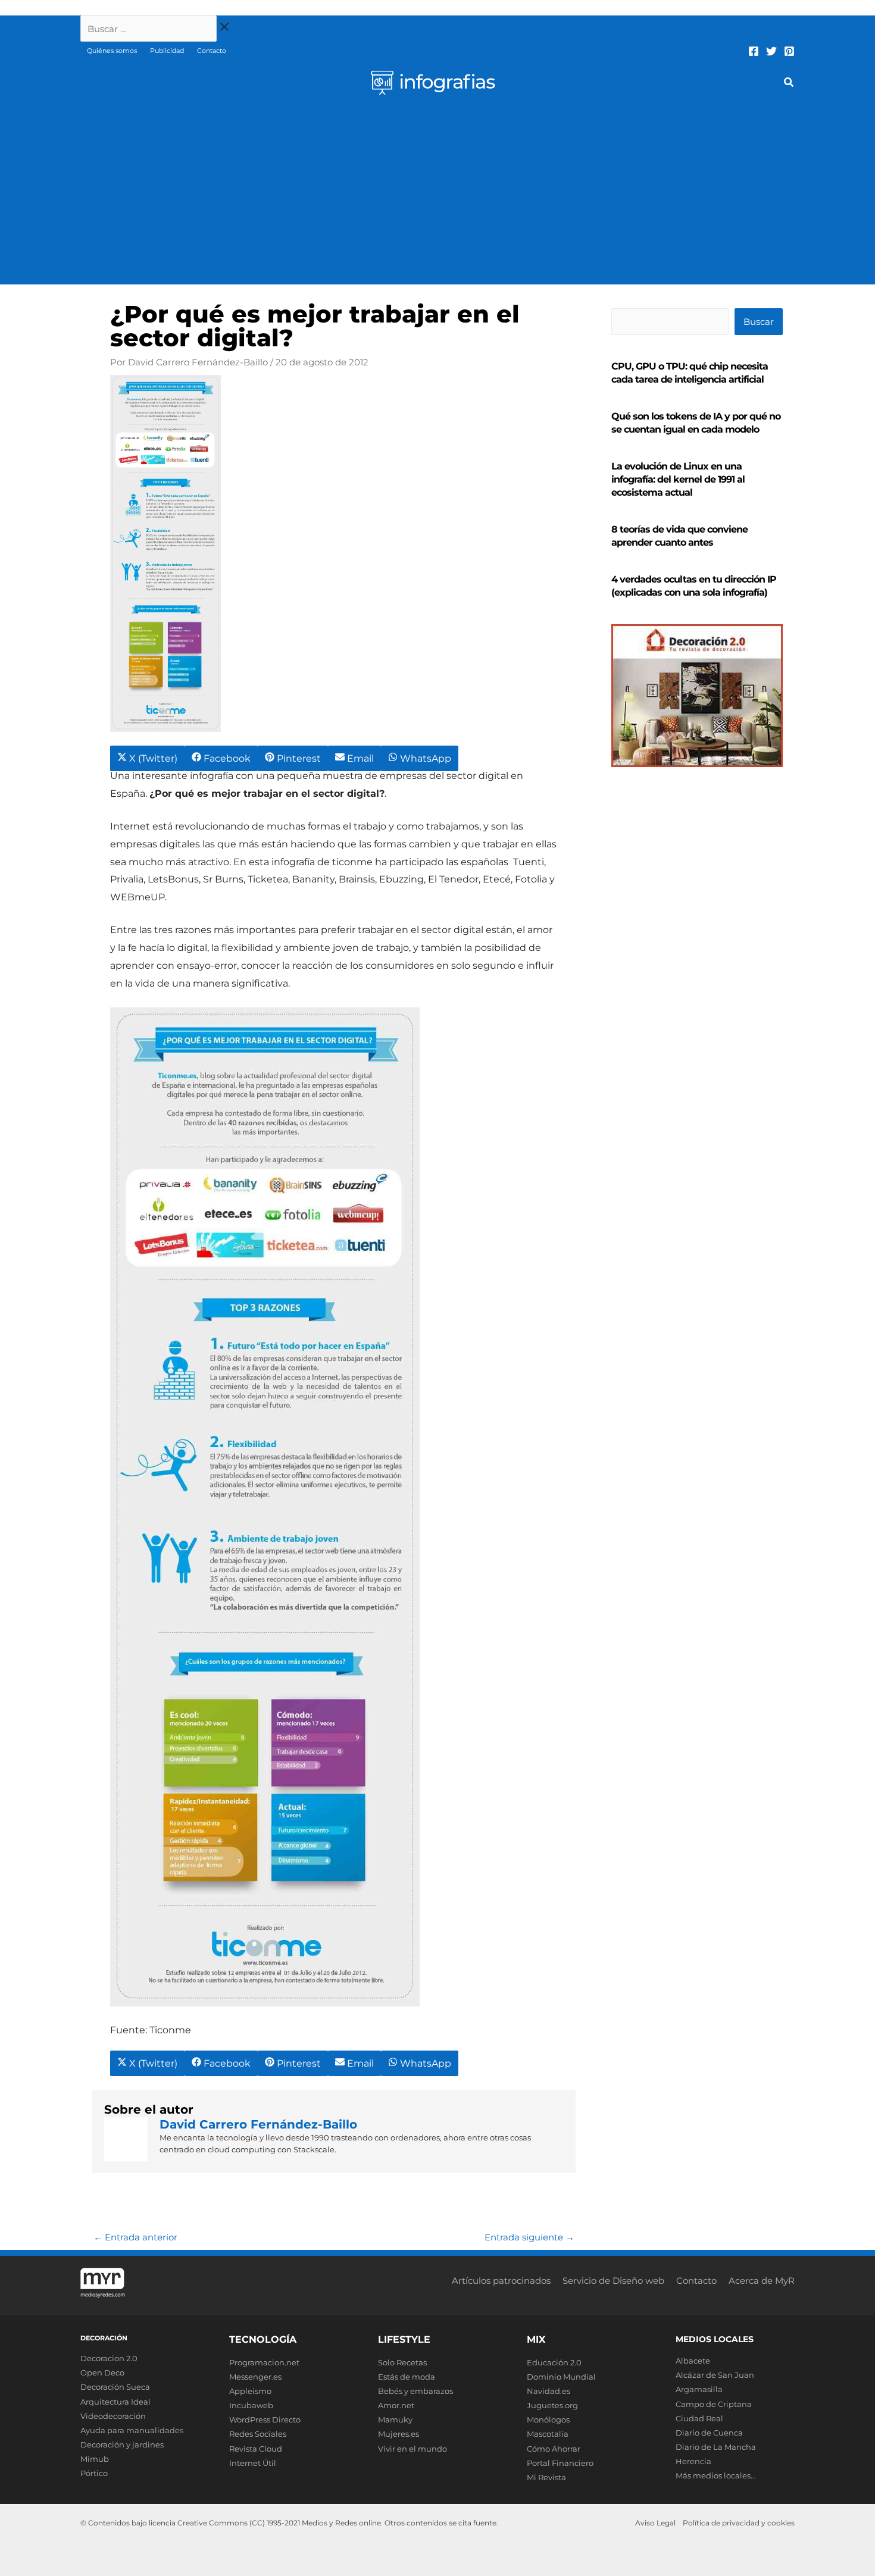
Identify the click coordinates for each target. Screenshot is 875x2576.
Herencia (693, 2461)
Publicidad (167, 51)
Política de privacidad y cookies (739, 2523)
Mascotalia (548, 2434)
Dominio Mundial (561, 2377)
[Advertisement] (437, 195)
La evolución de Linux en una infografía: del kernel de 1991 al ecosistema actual (678, 479)
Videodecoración (113, 2416)
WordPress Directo (265, 2420)
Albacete (693, 2361)
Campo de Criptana (714, 2404)
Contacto (212, 51)
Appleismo (250, 2391)
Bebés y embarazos (415, 2391)
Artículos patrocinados (501, 2281)
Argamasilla (699, 2389)
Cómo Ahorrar (554, 2449)
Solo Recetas (402, 2362)
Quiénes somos (112, 51)
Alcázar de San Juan (715, 2375)
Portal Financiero (560, 2463)
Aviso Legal (655, 2523)
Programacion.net (264, 2362)
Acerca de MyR (762, 2281)
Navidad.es (549, 2391)
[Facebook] (754, 51)
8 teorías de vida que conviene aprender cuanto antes (679, 536)
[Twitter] (771, 51)
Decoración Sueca (115, 2387)
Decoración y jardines (122, 2444)
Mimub (95, 2459)
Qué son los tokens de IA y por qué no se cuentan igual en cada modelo (696, 423)
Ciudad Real (699, 2418)
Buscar (759, 322)
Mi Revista (546, 2477)
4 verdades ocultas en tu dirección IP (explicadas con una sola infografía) (694, 586)
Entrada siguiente (529, 2237)
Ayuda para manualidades (132, 2430)
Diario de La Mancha (716, 2447)
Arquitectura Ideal (115, 2402)
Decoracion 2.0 (109, 2358)
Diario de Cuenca (709, 2433)
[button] (789, 84)
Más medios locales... (716, 2475)
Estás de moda (407, 2377)
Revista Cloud (256, 2449)
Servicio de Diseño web (613, 2281)
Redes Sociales (258, 2434)
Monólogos (548, 2420)
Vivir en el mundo (412, 2449)
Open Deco (102, 2372)
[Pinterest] (789, 51)
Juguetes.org (552, 2405)
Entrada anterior (135, 2237)
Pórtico (94, 2473)
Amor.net (396, 2405)
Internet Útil (253, 2463)
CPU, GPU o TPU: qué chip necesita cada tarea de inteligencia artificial (690, 373)
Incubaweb (251, 2405)
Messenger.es (255, 2377)
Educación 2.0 (554, 2362)
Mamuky (395, 2420)
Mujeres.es (399, 2434)
